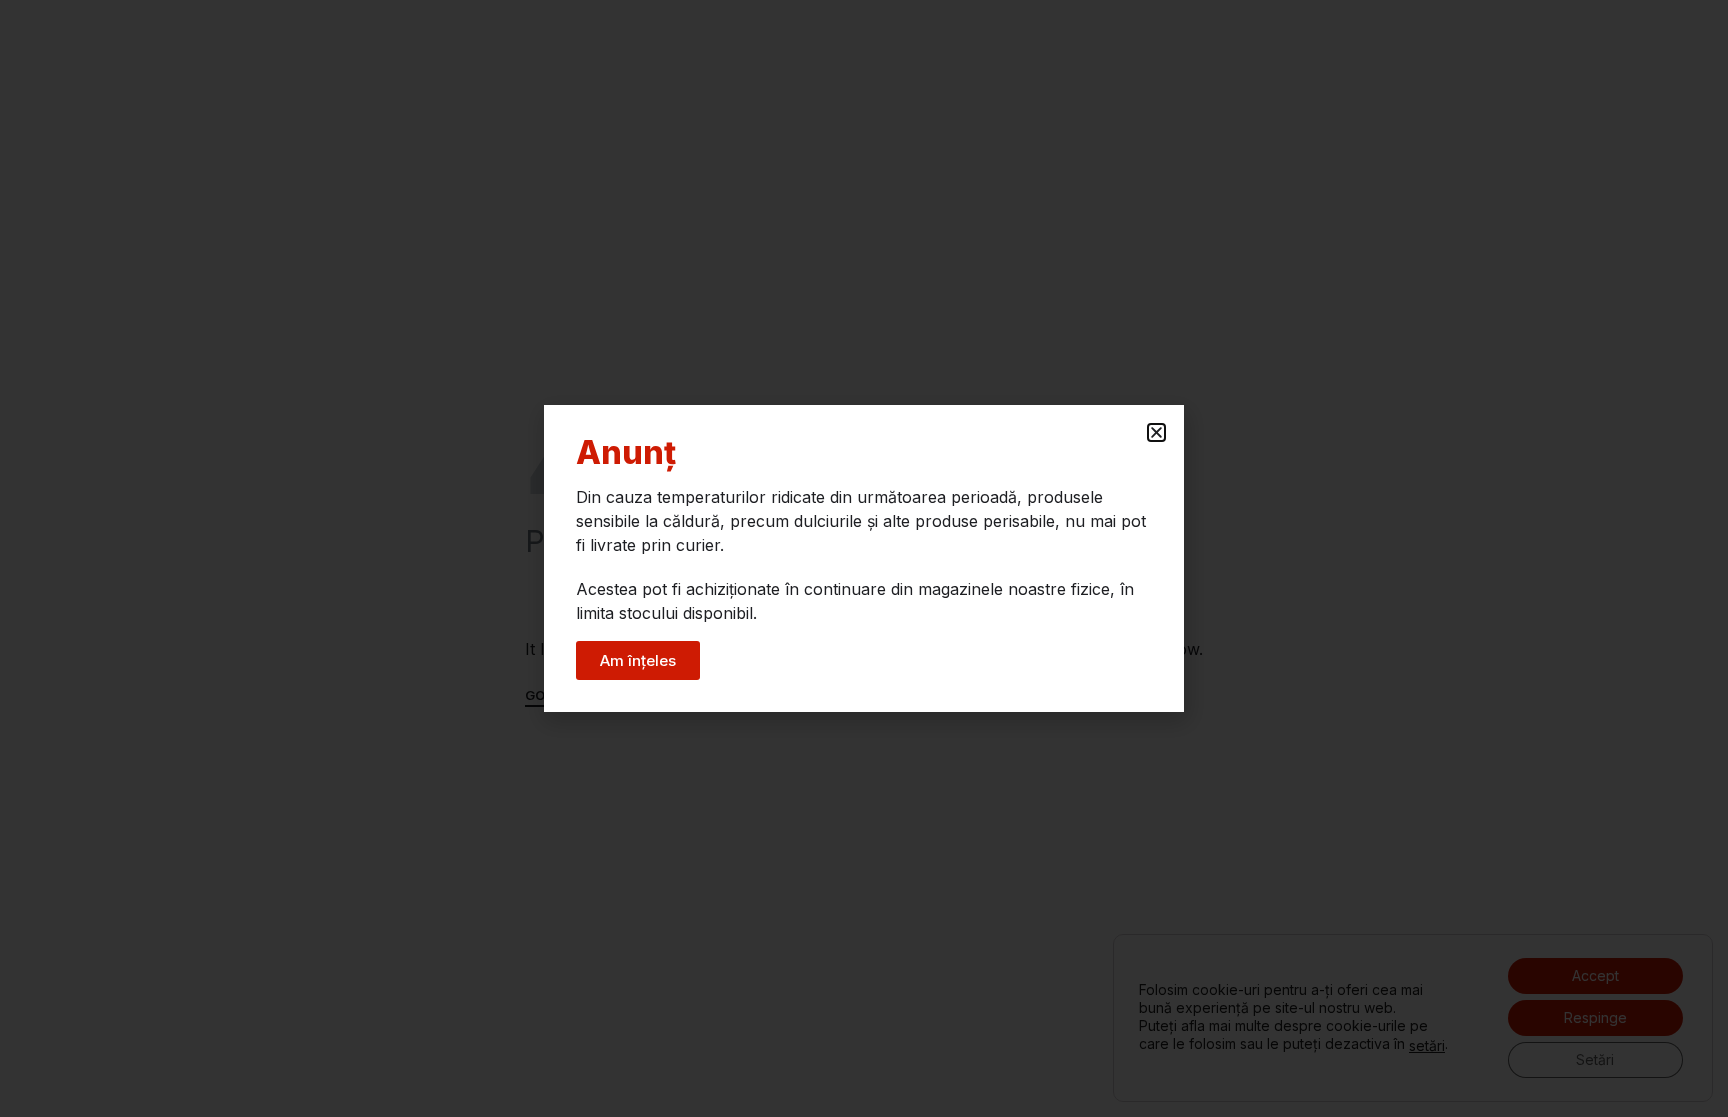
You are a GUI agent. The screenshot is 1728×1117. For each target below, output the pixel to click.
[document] (864, 558)
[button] (1156, 432)
